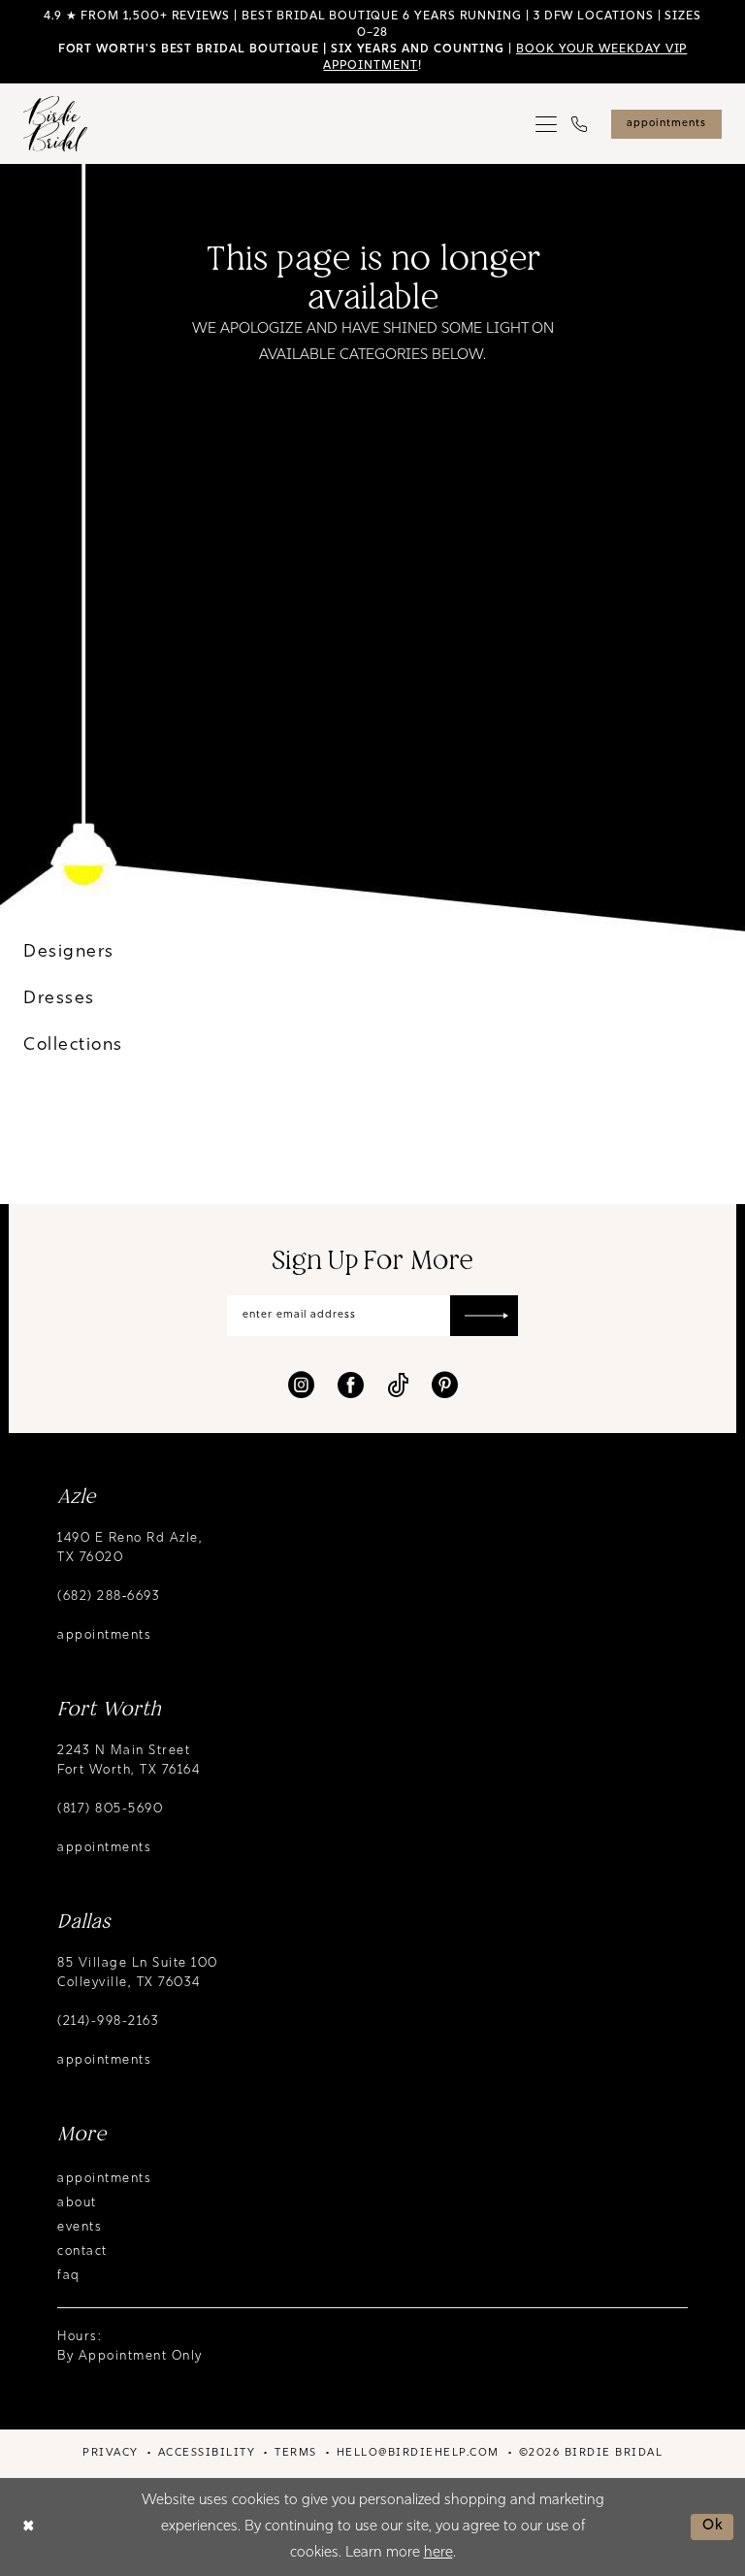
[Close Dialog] (29, 2527)
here (438, 2553)
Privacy (111, 2453)
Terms (296, 2453)
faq (69, 2276)
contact (82, 2251)
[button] (547, 124)
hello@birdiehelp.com (418, 2453)
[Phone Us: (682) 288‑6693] (580, 124)
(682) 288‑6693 (109, 1597)
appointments (104, 1635)
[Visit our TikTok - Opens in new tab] (398, 1385)
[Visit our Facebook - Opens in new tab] (351, 1385)
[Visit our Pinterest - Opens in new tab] (445, 1385)
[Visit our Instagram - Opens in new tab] (301, 1385)
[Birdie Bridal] (55, 124)
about (77, 2203)
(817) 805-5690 (110, 1809)
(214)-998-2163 (108, 2022)
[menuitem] (547, 124)
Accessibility (207, 2453)
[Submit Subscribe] (484, 1316)
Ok (713, 2526)
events (80, 2227)
